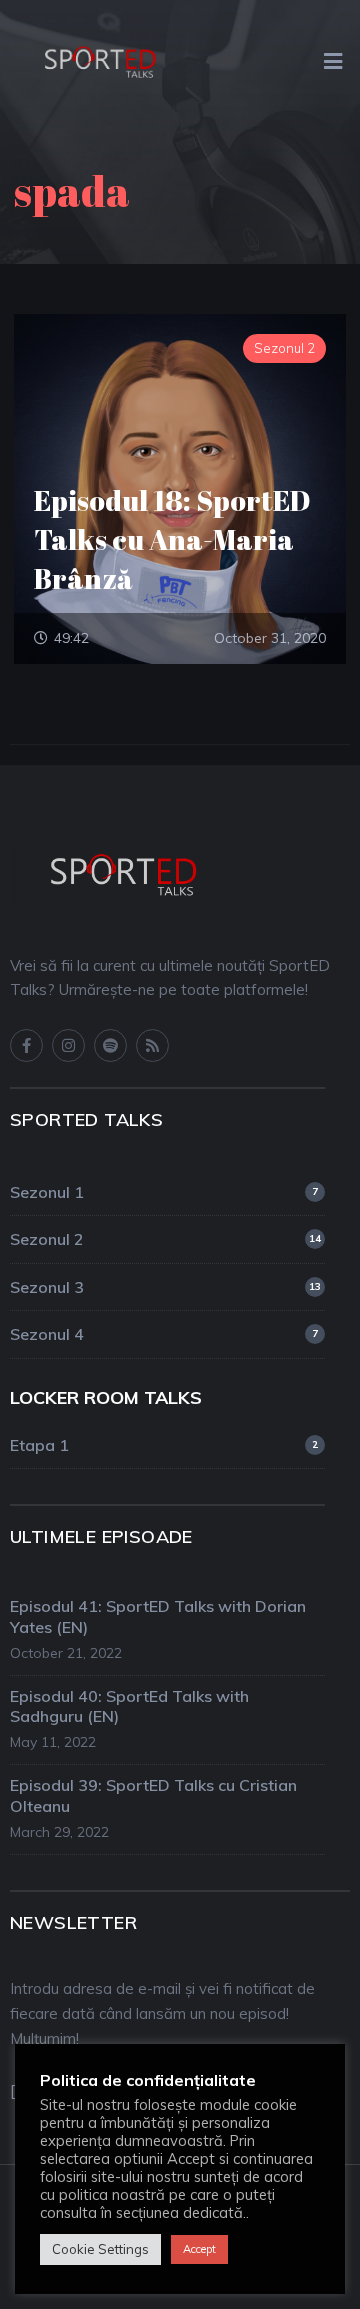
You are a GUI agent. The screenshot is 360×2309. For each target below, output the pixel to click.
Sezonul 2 (165, 1239)
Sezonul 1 (164, 1192)
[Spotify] (110, 1045)
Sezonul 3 (165, 1287)
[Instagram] (68, 1045)
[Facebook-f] (26, 1045)
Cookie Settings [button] (100, 2249)
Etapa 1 (164, 1445)
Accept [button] (199, 2249)
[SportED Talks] (99, 58)
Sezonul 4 (164, 1334)
